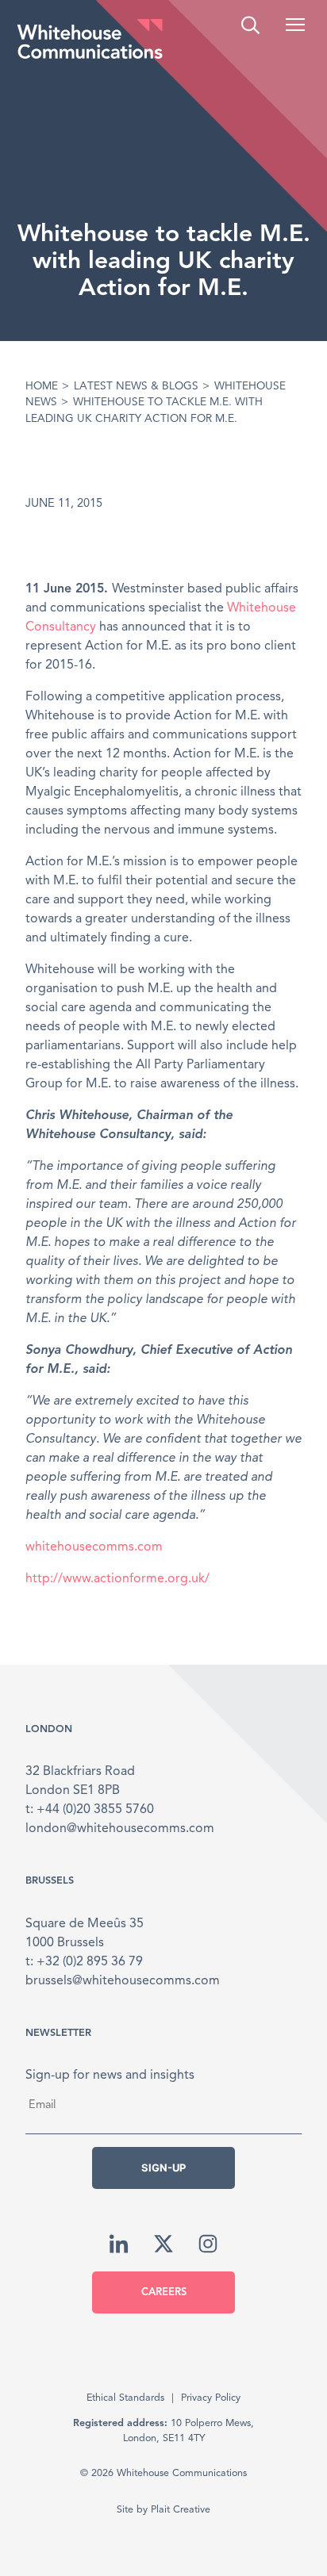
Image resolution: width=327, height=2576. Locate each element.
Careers (164, 2292)
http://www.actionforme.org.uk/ (117, 1579)
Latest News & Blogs (136, 387)
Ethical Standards (125, 2398)
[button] (295, 25)
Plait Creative (181, 2510)
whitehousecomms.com (94, 1547)
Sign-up (163, 2168)
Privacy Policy (211, 2398)
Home (42, 387)
